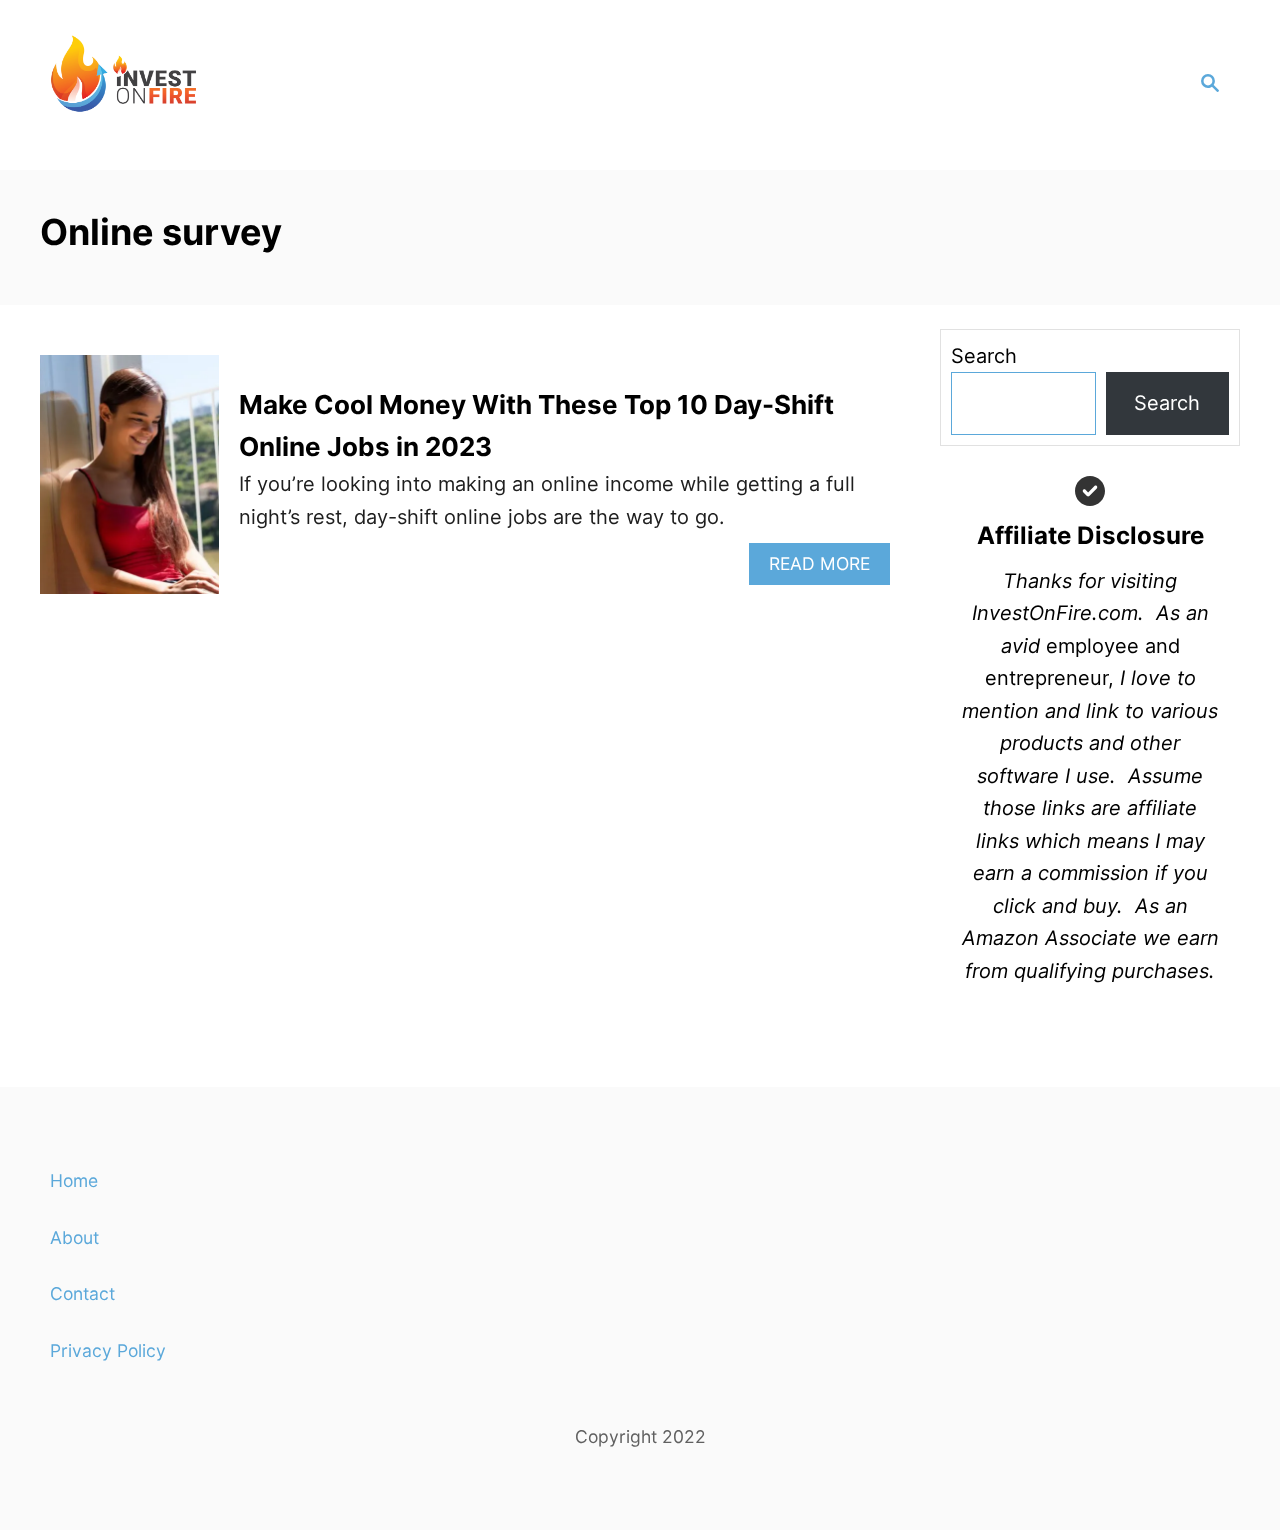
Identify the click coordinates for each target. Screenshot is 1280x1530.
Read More (829, 568)
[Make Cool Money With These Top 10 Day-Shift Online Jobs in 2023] (129, 484)
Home (74, 1180)
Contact (82, 1293)
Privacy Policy (108, 1350)
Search (984, 356)
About (74, 1237)
